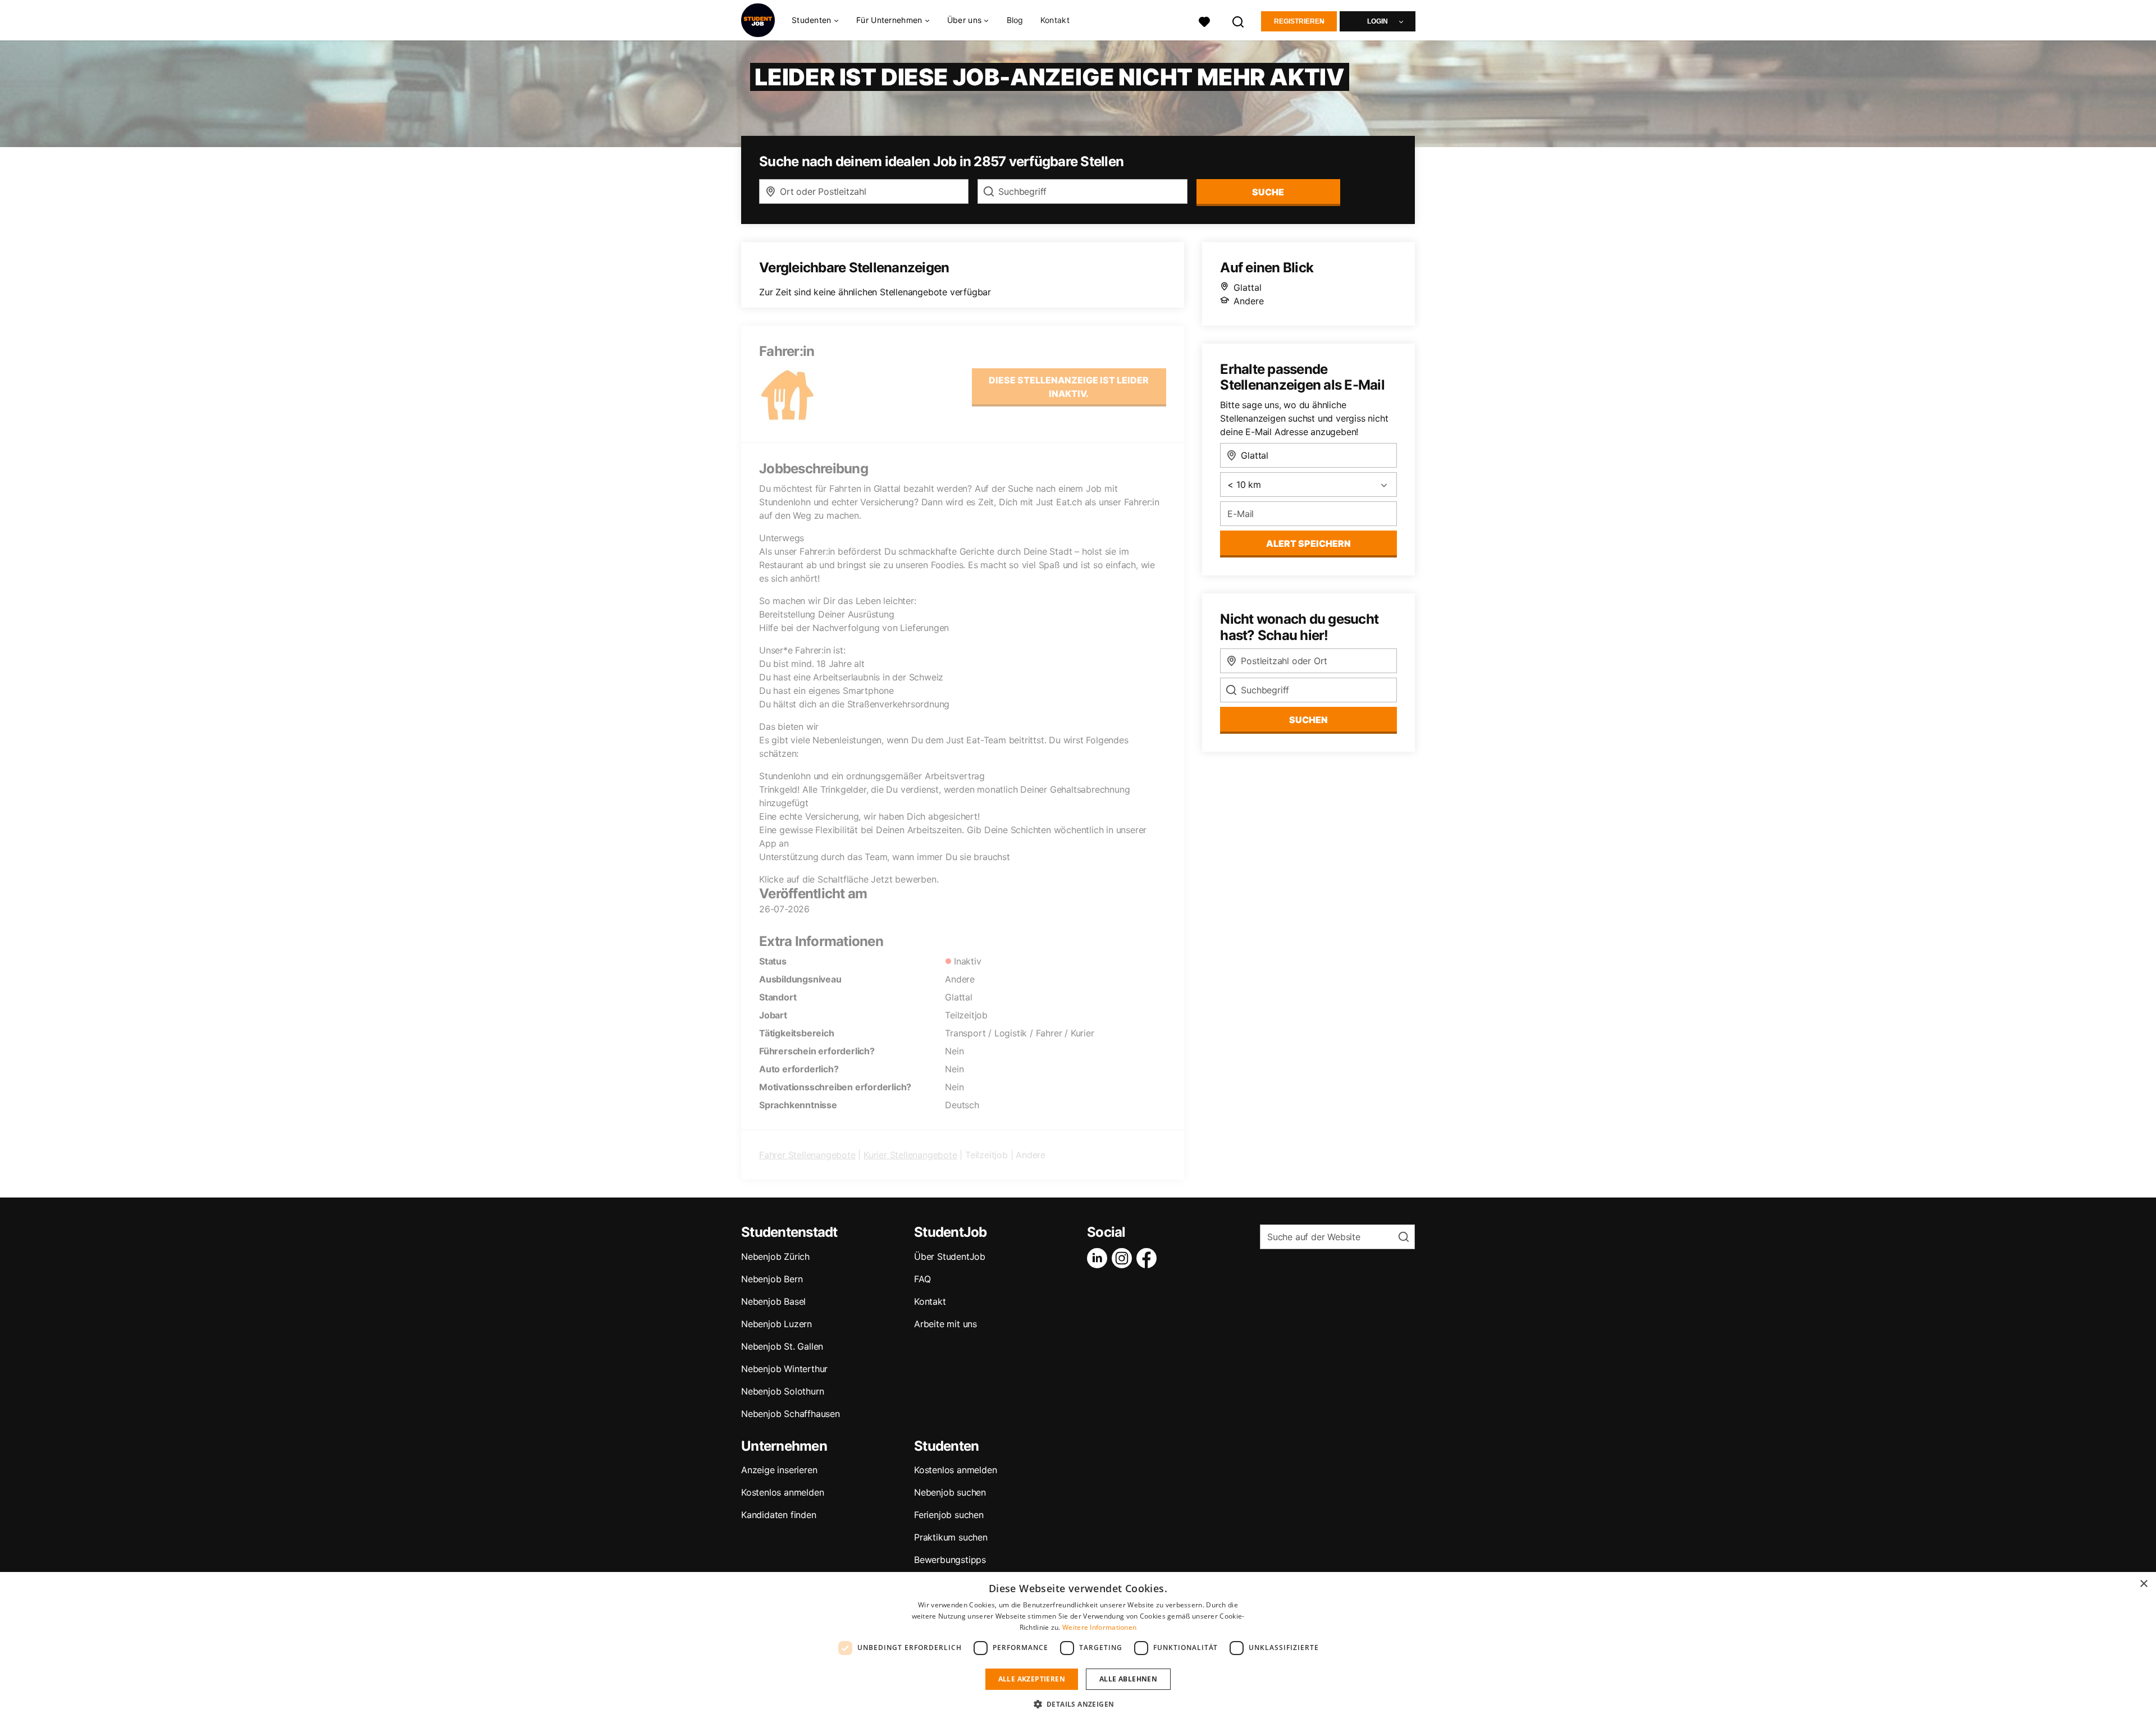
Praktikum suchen (951, 1537)
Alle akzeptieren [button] (1032, 1679)
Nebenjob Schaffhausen (791, 1414)
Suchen (1308, 720)
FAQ (922, 1279)
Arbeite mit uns (945, 1324)
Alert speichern (1308, 543)
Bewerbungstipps (950, 1560)
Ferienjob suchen (949, 1515)
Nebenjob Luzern (776, 1324)
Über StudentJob (950, 1256)
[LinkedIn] (1099, 1258)
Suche (1268, 192)
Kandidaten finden (779, 1515)
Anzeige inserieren (779, 1470)
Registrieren (1299, 21)
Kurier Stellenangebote (910, 1155)
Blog (1015, 20)
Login (1378, 21)
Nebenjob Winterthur (784, 1369)
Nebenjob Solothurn (782, 1391)
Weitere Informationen (1099, 1627)
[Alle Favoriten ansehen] (1204, 20)
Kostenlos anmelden (782, 1492)
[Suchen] (1239, 20)
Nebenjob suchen (950, 1492)
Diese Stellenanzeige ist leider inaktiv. (1069, 387)
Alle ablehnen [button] (1128, 1679)
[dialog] (1078, 1647)
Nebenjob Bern (772, 1279)
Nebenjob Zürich (775, 1256)
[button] (1078, 1704)
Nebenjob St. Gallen (782, 1346)
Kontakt (1055, 20)
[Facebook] (1149, 1258)
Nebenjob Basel (773, 1301)
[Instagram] (1124, 1258)
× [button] (2143, 1584)
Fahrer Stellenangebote (807, 1155)
